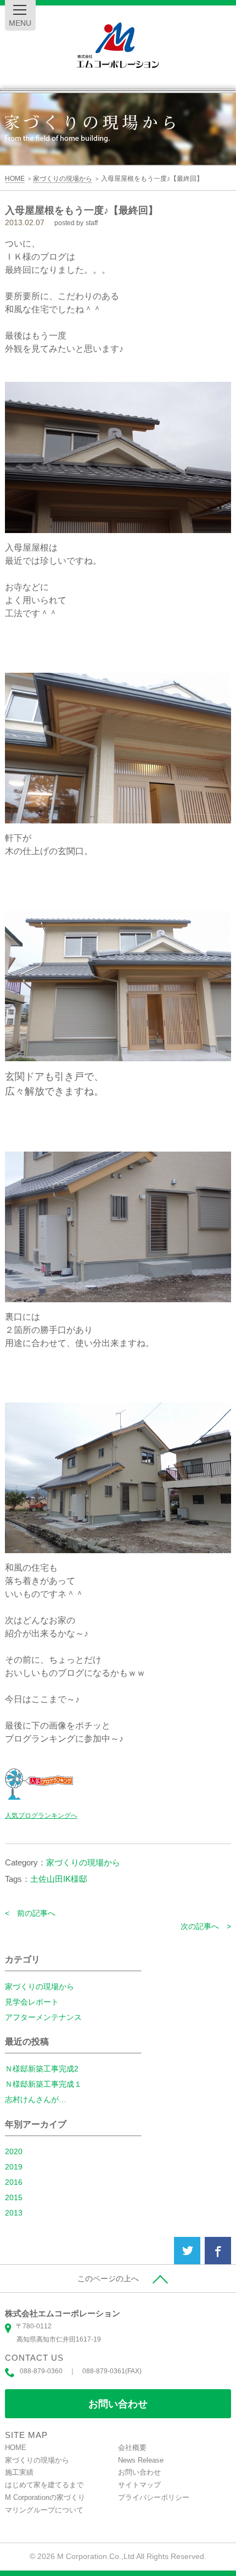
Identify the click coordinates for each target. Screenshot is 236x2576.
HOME (16, 2448)
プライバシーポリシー (154, 2497)
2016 (14, 2182)
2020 (14, 2151)
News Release (141, 2460)
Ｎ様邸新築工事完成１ (43, 2084)
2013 (14, 2213)
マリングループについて (44, 2510)
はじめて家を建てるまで (44, 2485)
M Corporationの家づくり (45, 2497)
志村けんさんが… (36, 2099)
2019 (14, 2167)
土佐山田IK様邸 (59, 1879)
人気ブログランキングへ (41, 1816)
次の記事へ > (206, 1926)
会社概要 (132, 2448)
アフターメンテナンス (43, 2017)
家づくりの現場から (83, 1862)
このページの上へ (108, 2279)
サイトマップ (139, 2485)
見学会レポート (32, 2002)
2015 (14, 2197)
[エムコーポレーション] (118, 46)
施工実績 (19, 2472)
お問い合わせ (118, 2404)
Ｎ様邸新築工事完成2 (42, 2069)
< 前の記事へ (30, 1913)
